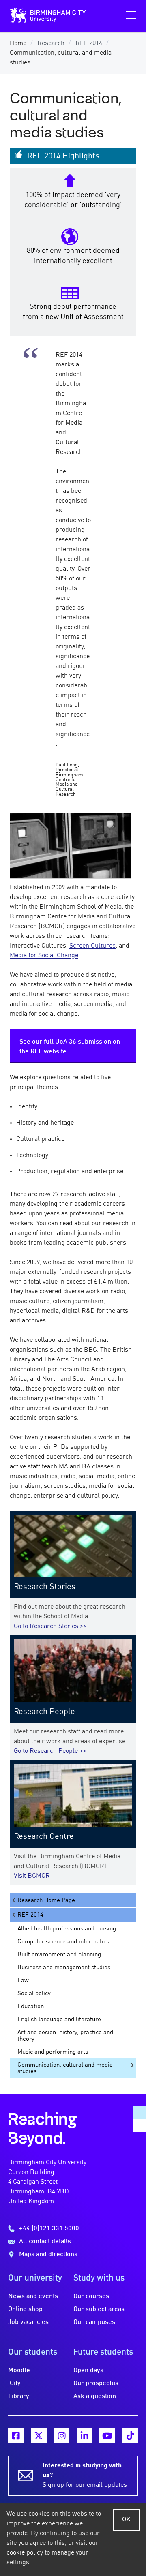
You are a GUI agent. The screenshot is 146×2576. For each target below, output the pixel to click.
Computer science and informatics (63, 1942)
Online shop (25, 2309)
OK (126, 2520)
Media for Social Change (44, 956)
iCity (14, 2383)
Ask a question (95, 2396)
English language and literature (59, 2020)
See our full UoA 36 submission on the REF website (70, 1047)
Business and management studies (64, 1968)
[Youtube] (107, 2436)
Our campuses (94, 2322)
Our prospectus (96, 2383)
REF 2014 (89, 43)
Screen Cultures (92, 946)
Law (23, 1981)
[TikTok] (130, 2436)
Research (51, 43)
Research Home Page (46, 1900)
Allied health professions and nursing (67, 1929)
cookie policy (25, 2553)
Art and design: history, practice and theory (65, 2036)
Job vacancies (28, 2322)
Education (31, 2007)
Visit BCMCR (32, 1876)
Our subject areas (99, 2309)
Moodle (19, 2371)
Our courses (91, 2296)
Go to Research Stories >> (50, 1626)
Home (18, 43)
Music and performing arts (53, 2052)
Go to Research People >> (50, 1751)
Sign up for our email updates (85, 2475)
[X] (39, 2436)
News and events (33, 2296)
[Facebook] (16, 2436)
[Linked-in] (84, 2436)
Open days (88, 2371)
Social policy (34, 1994)
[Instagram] (62, 2436)
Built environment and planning (59, 1955)
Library (19, 2396)
